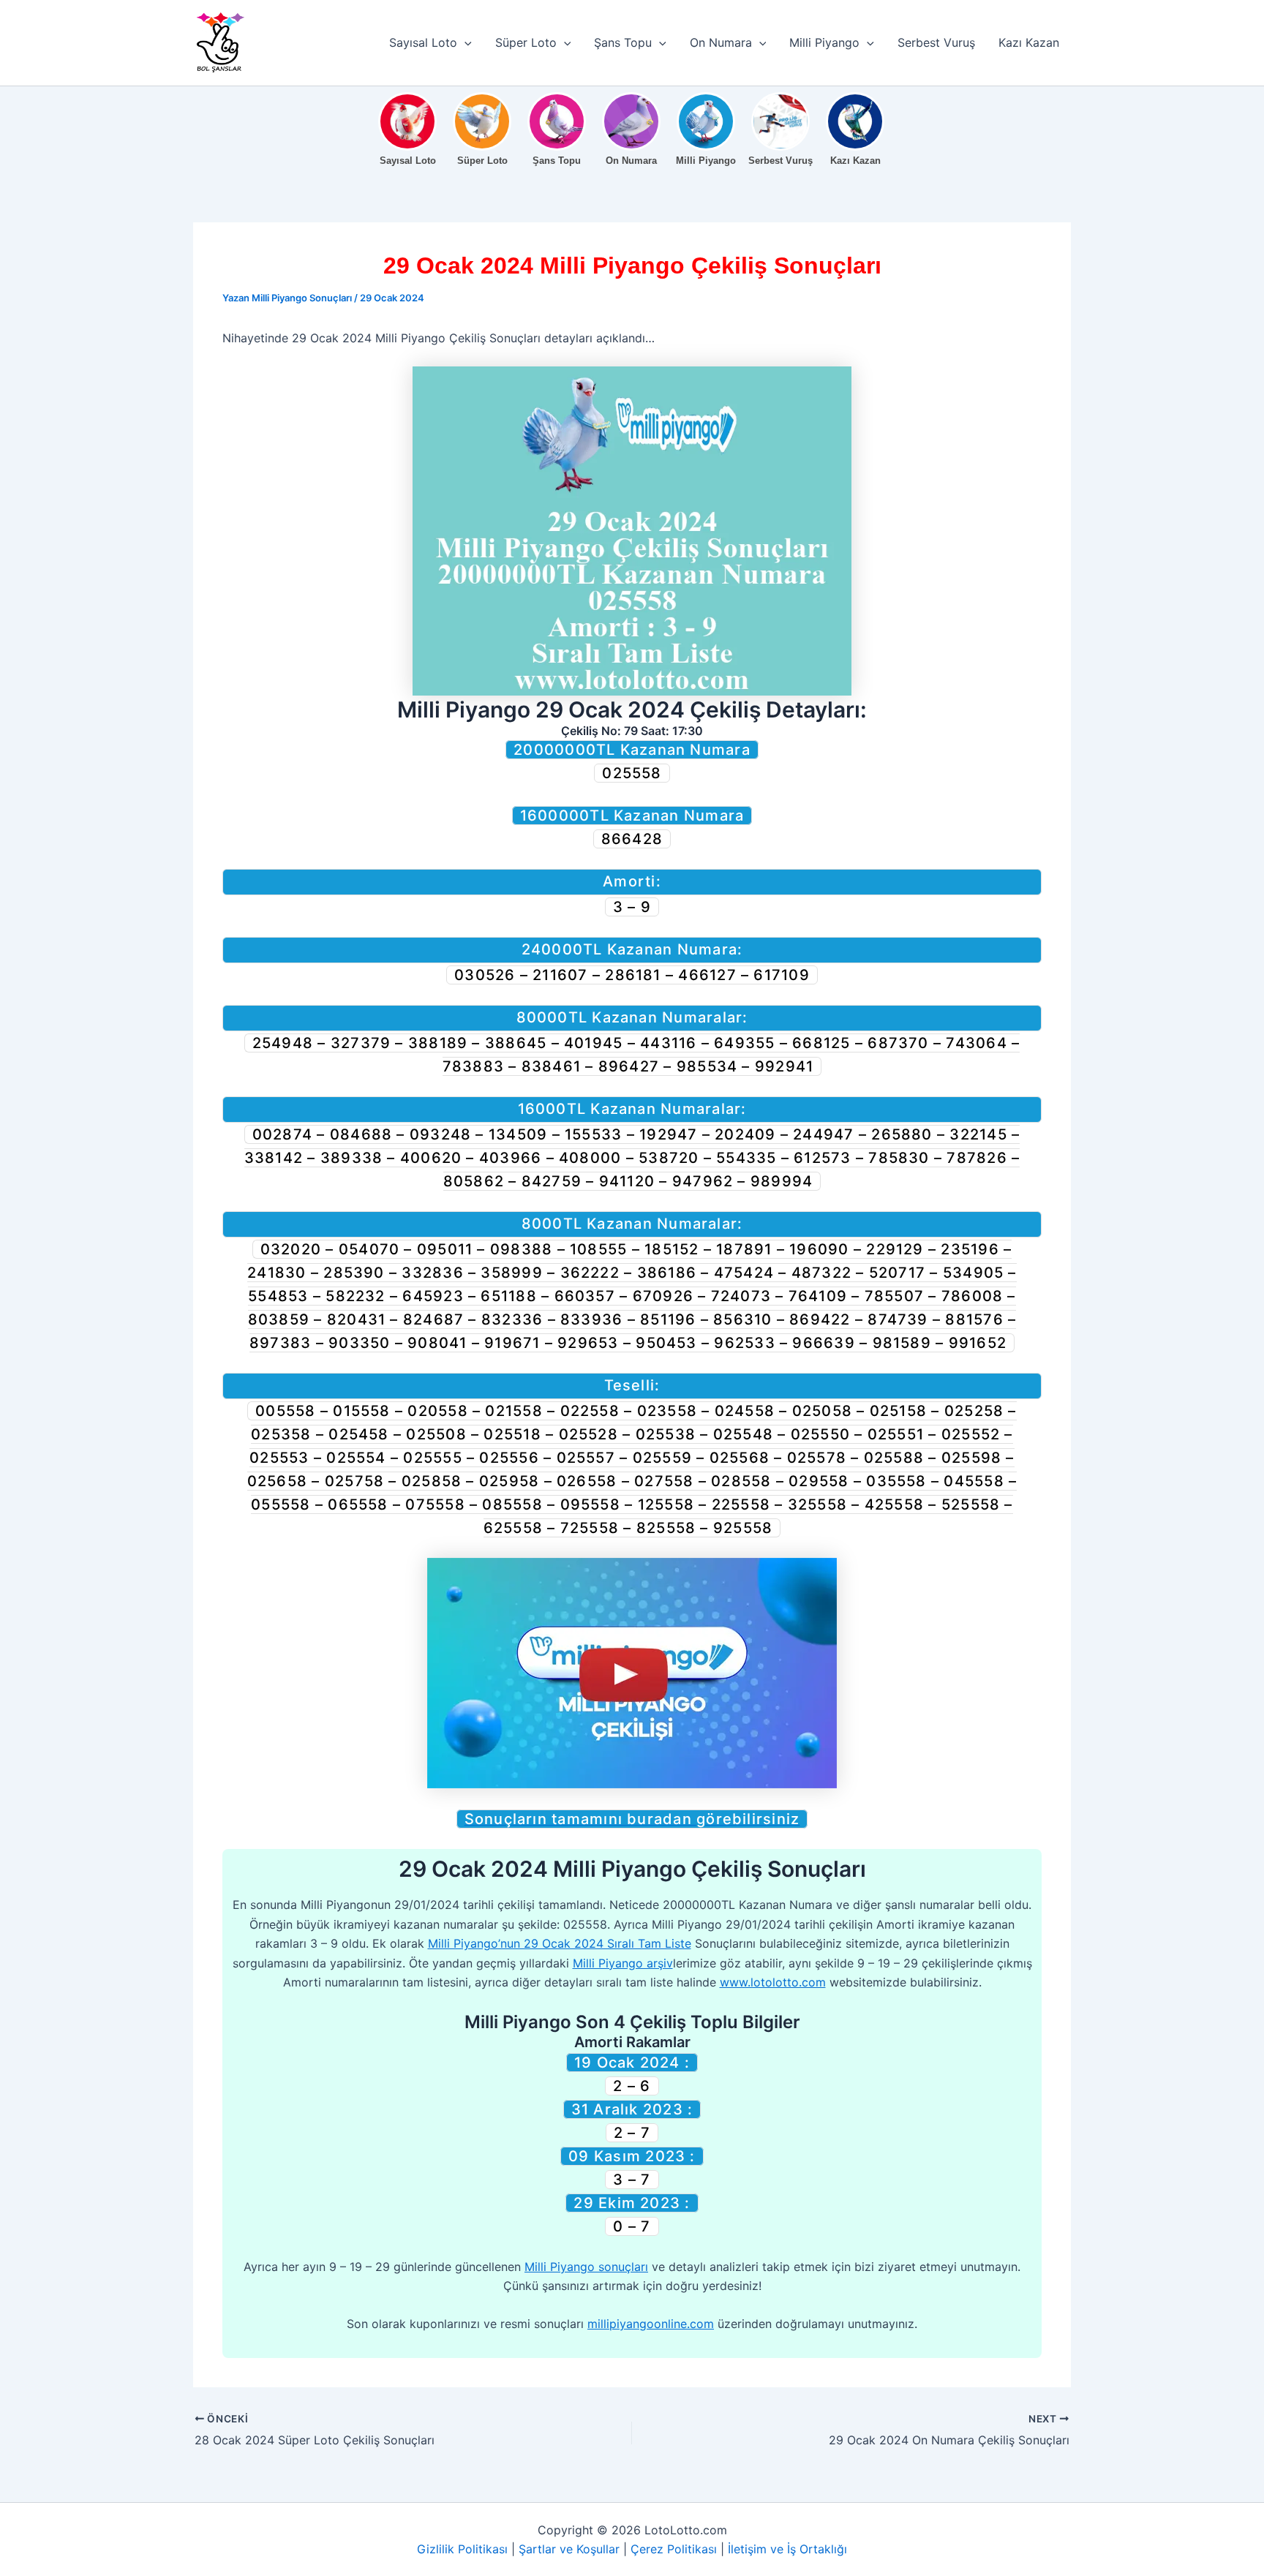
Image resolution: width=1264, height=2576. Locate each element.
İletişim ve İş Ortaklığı (787, 2549)
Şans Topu (623, 42)
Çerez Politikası (674, 2549)
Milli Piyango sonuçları (586, 2267)
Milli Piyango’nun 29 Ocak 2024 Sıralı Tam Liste (560, 1943)
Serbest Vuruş (936, 42)
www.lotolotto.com (773, 1982)
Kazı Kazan (1029, 42)
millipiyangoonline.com (651, 2324)
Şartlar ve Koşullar (569, 2549)
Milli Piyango (824, 42)
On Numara (721, 42)
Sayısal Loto (423, 42)
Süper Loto (526, 42)
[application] (464, 42)
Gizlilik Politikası (462, 2549)
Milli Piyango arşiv (623, 1963)
